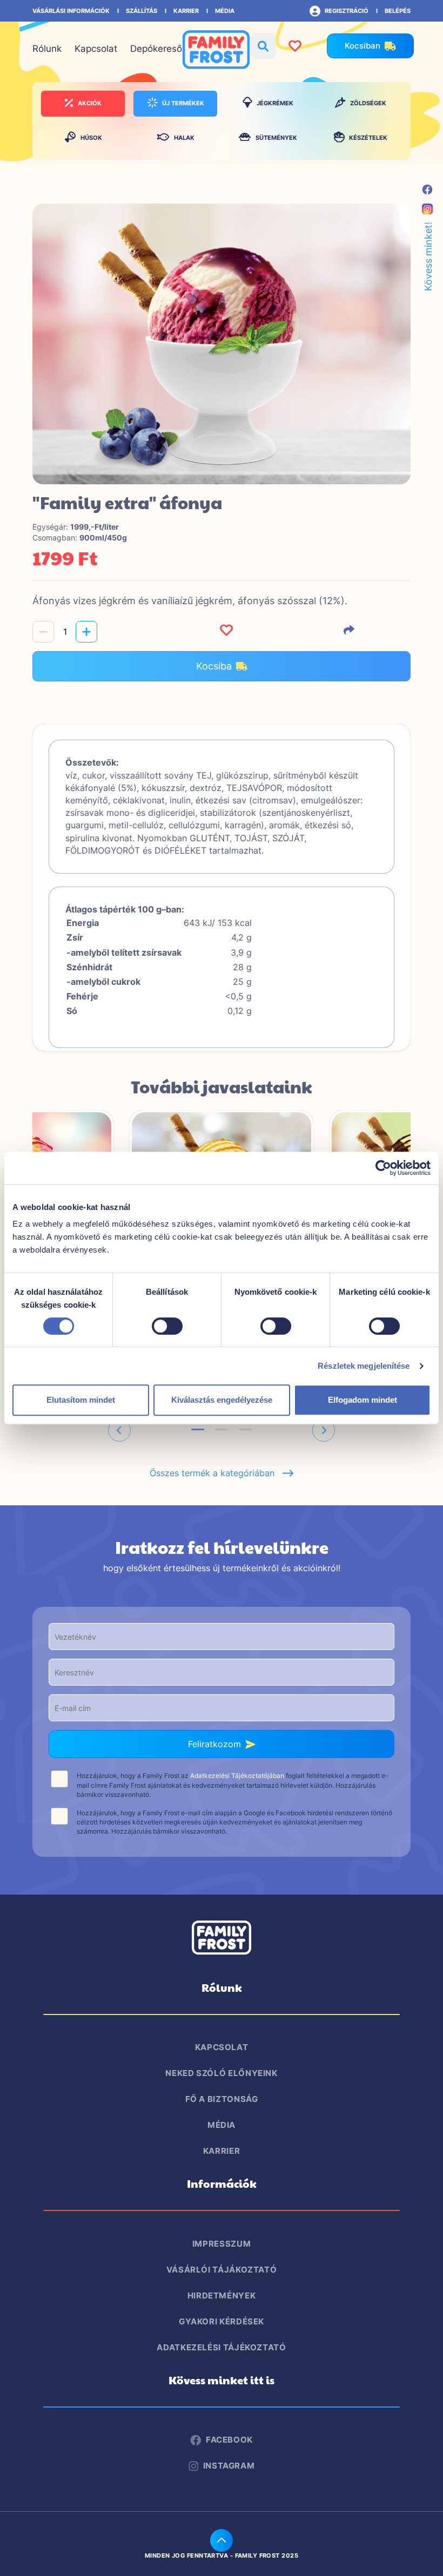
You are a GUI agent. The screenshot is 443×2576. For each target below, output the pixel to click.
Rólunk (47, 49)
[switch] (167, 1326)
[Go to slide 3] (245, 1429)
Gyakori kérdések (222, 2321)
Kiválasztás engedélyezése (222, 1400)
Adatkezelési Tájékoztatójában (237, 1776)
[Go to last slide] (119, 1430)
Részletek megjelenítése (364, 1366)
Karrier (186, 11)
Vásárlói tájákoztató (222, 2270)
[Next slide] (324, 1430)
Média (225, 11)
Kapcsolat (96, 49)
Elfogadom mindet (363, 1400)
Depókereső (156, 49)
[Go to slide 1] (198, 1429)
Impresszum (222, 2244)
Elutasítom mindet (81, 1400)
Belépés (398, 11)
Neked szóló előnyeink (221, 2073)
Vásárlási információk (71, 11)
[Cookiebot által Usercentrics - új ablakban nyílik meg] (383, 1168)
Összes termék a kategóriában (216, 1473)
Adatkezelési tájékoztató (221, 2347)
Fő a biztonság (222, 2099)
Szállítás (142, 11)
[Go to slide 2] (222, 1429)
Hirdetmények (222, 2296)
